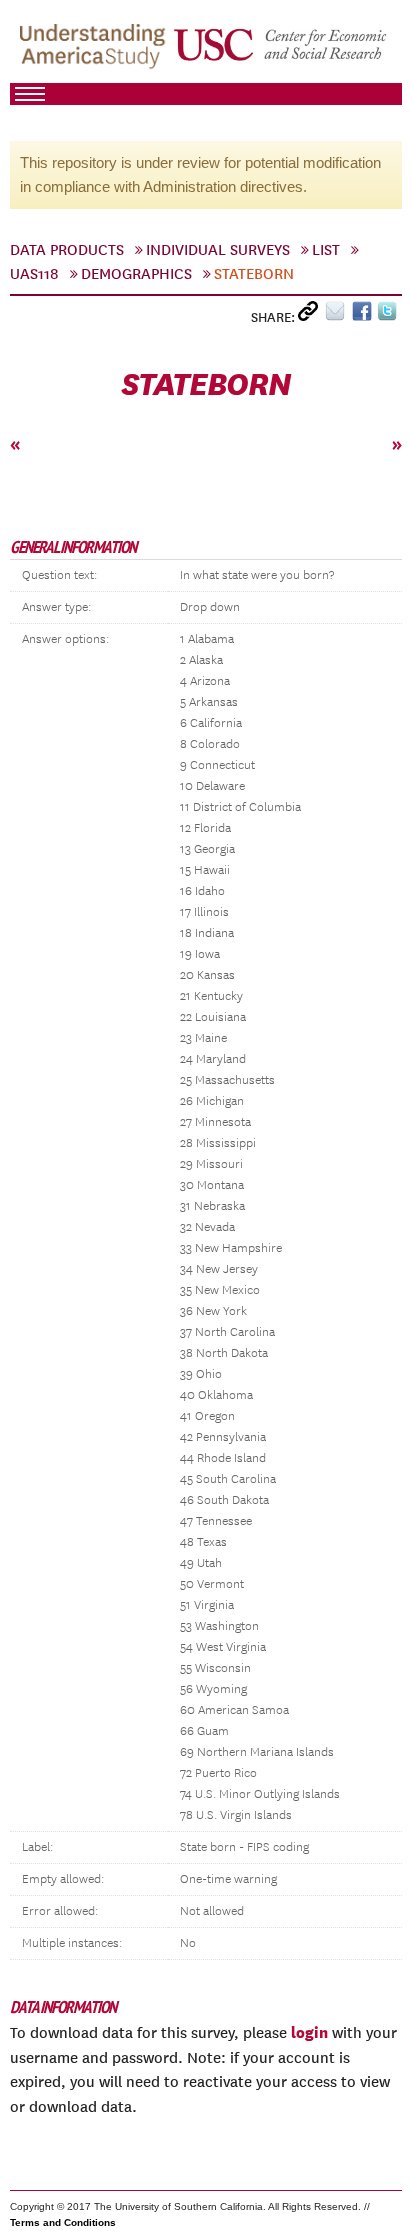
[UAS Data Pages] (95, 51)
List (326, 250)
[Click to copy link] (311, 315)
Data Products (67, 250)
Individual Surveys (218, 250)
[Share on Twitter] (389, 315)
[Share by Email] (338, 315)
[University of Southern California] (281, 51)
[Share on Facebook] (364, 315)
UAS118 (34, 274)
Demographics (136, 274)
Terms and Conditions (63, 2222)
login (309, 2032)
